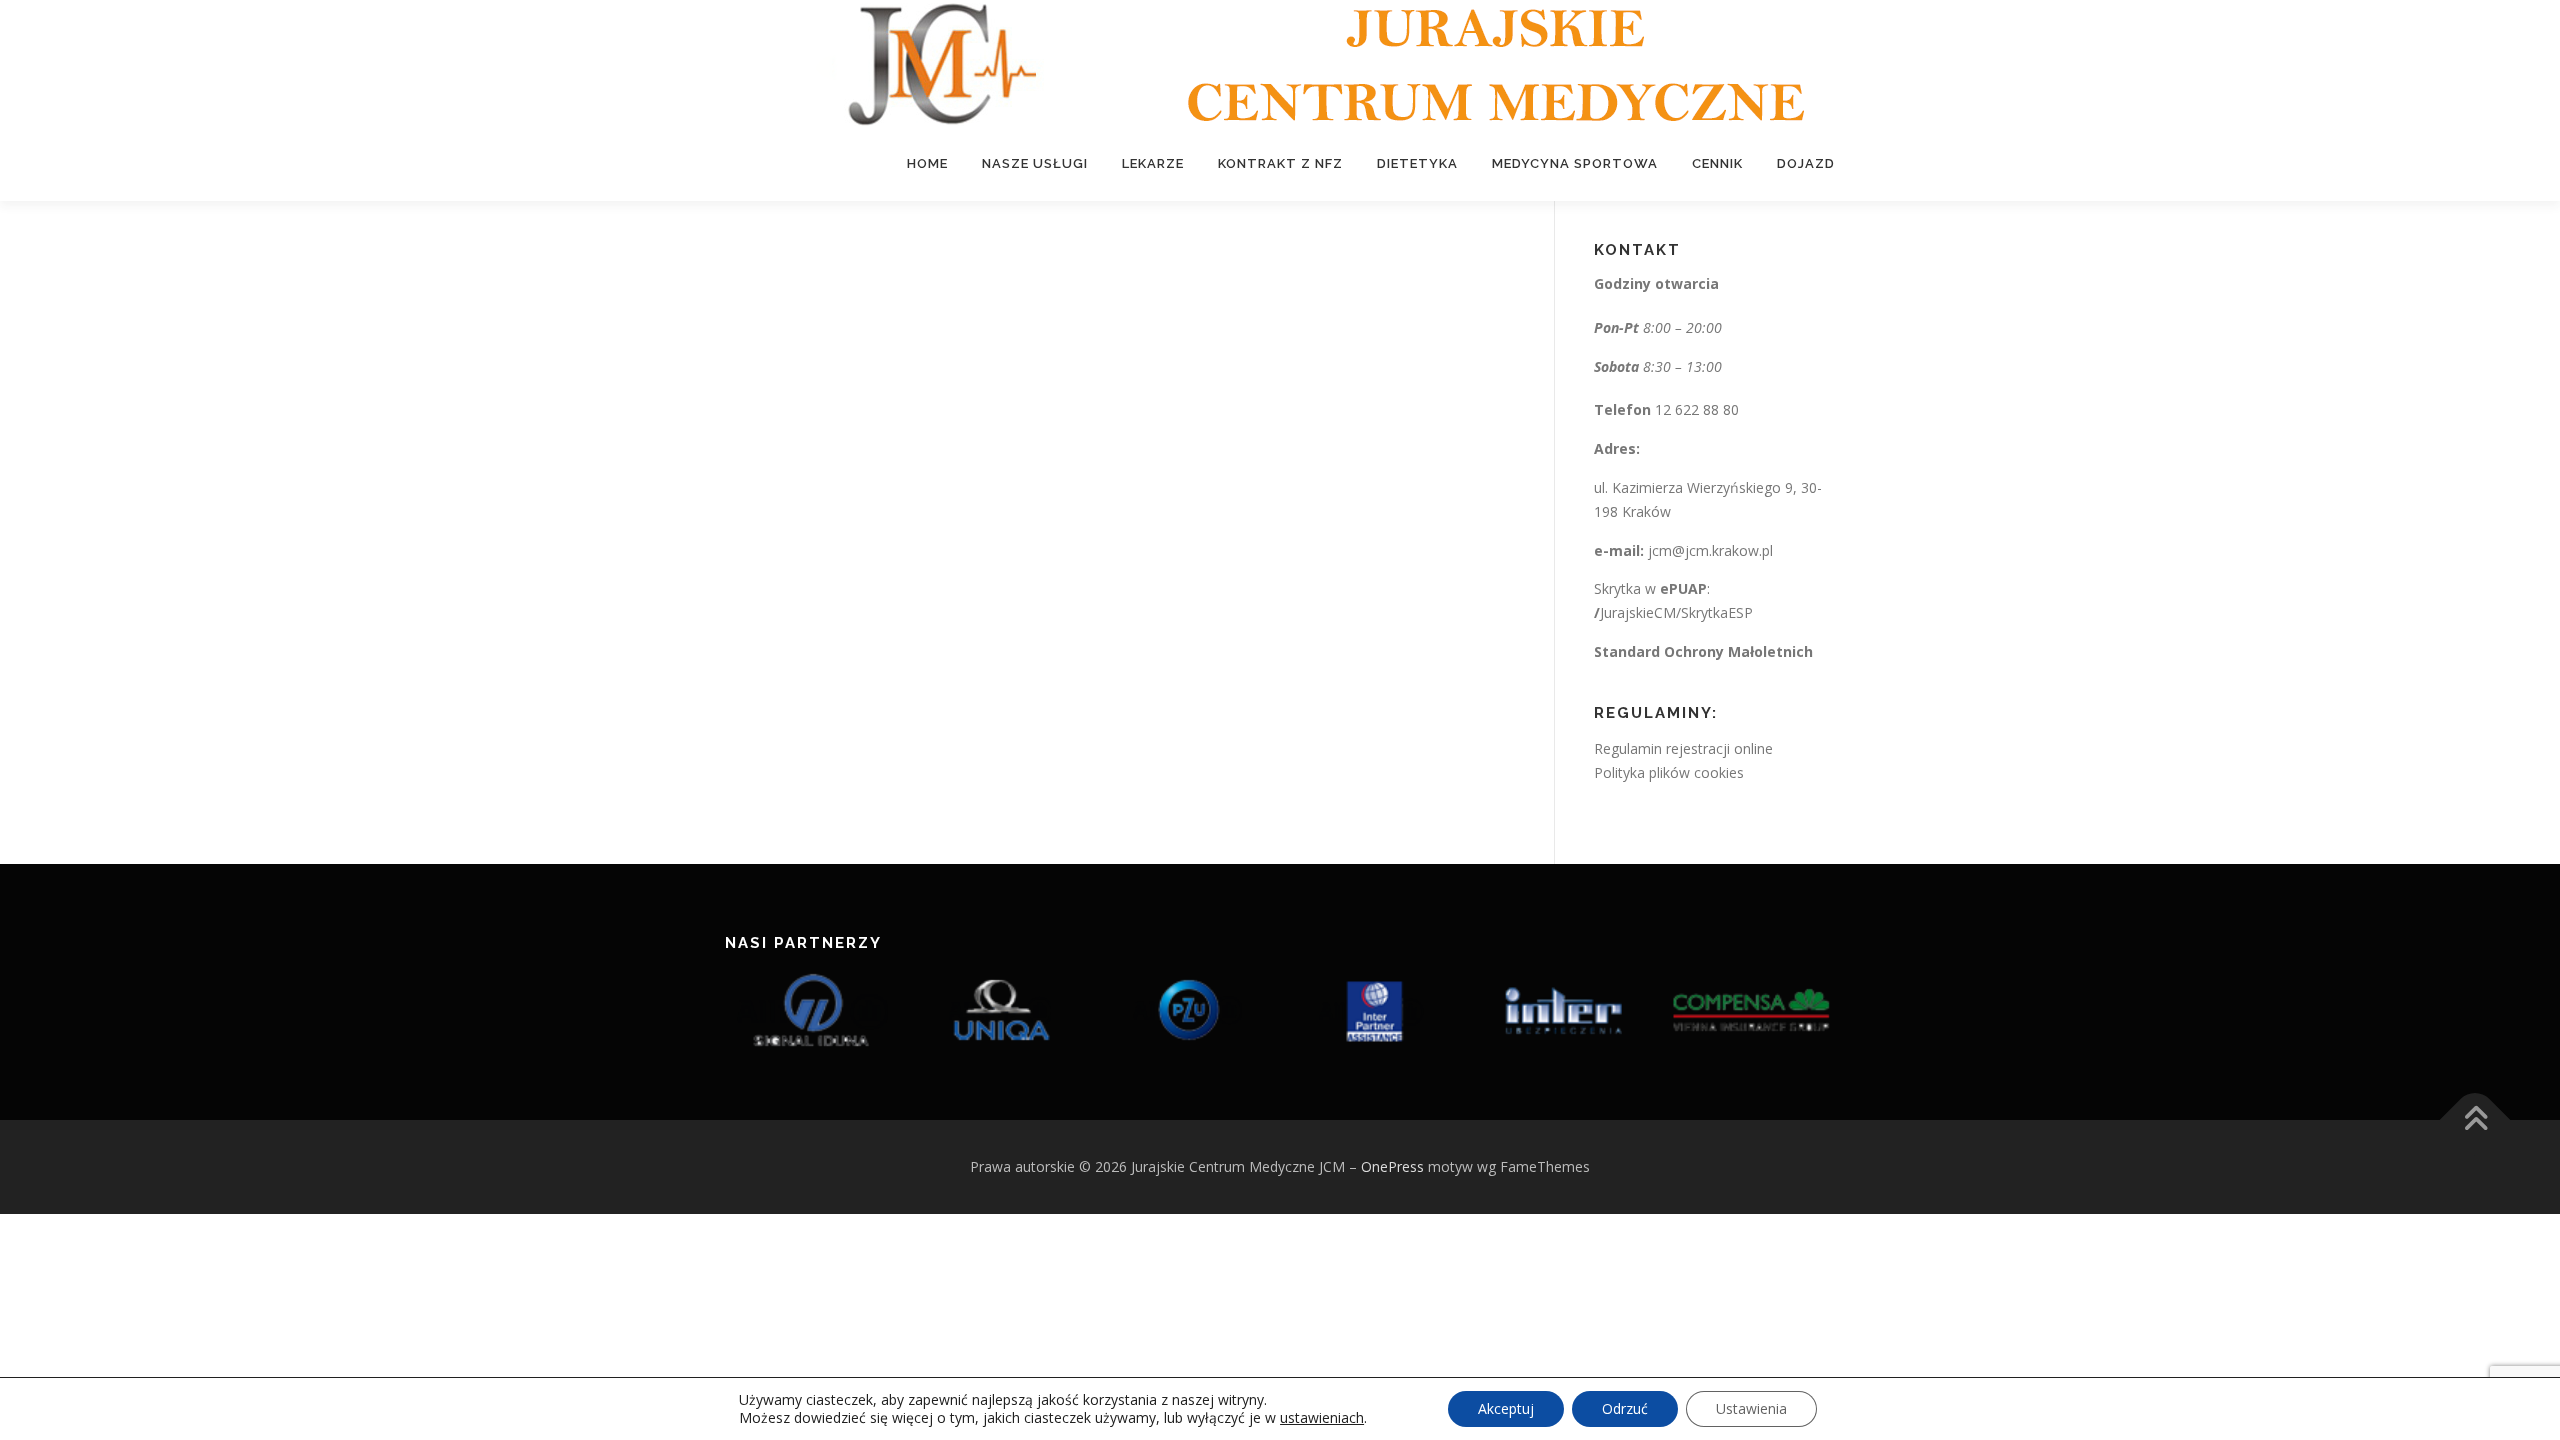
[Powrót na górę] (2475, 1120)
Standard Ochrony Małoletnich (1703, 651)
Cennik (1717, 163)
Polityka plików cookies (1669, 772)
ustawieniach (1322, 1418)
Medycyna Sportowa (1575, 163)
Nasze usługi (1035, 163)
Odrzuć (1625, 1408)
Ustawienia (1751, 1408)
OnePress (1392, 1166)
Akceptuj (1506, 1408)
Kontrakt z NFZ (1280, 163)
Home (927, 163)
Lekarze (1153, 163)
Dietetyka (1417, 163)
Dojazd (1806, 163)
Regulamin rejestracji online (1683, 748)
